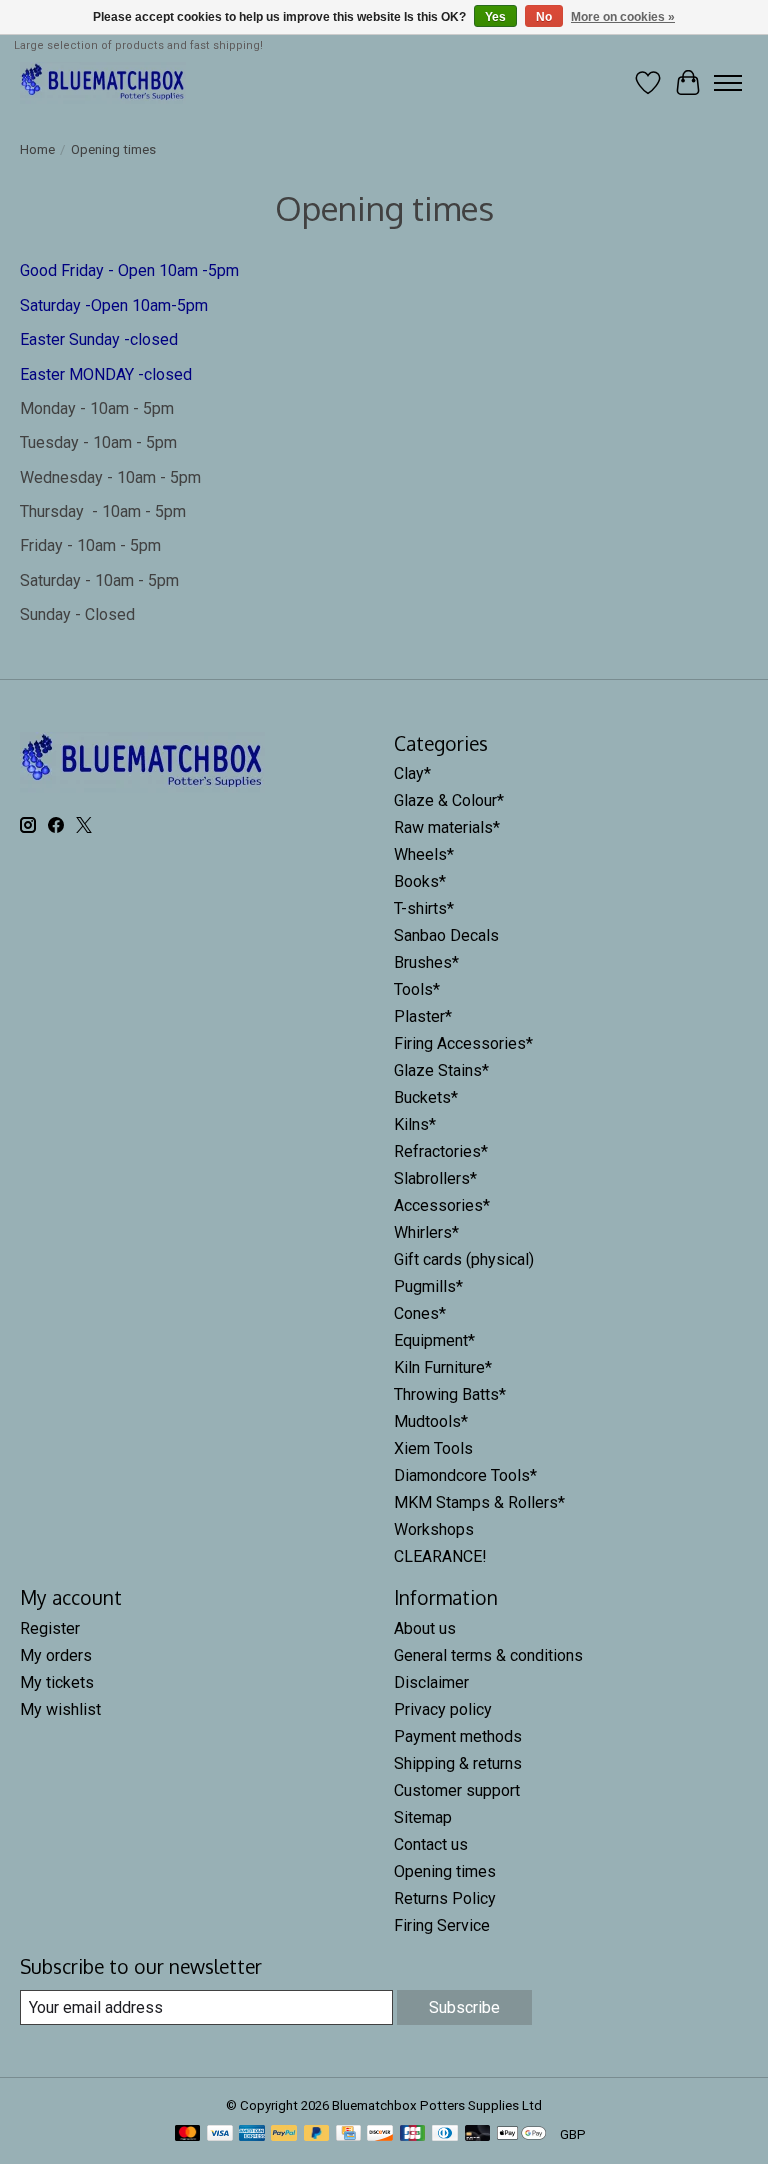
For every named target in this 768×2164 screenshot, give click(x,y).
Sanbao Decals (446, 935)
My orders (56, 1655)
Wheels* (424, 854)
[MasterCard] (188, 2134)
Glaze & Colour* (449, 800)
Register (50, 1628)
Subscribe (464, 2007)
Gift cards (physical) (464, 1259)
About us (425, 1628)
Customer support (457, 1790)
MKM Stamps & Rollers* (479, 1502)
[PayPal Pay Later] (317, 2134)
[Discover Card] (380, 2134)
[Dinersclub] (445, 2134)
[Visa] (220, 2134)
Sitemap (423, 1817)
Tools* (417, 989)
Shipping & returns (458, 1763)
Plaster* (423, 1016)
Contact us (431, 1844)
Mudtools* (431, 1421)
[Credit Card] (348, 2134)
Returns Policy (445, 1898)
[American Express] (252, 2134)
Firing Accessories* (463, 1043)
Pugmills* (428, 1286)
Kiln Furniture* (443, 1367)
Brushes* (426, 962)
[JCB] (413, 2134)
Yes (495, 17)
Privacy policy (443, 1709)
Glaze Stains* (441, 1070)
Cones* (420, 1313)
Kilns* (415, 1124)
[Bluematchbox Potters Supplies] (103, 82)
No (544, 17)
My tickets (57, 1682)
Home (37, 149)
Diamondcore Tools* (465, 1475)
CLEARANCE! (440, 1556)
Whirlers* (426, 1232)
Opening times (445, 1871)
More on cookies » (623, 17)
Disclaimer (431, 1682)
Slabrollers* (435, 1178)
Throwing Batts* (450, 1394)
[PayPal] (284, 2134)
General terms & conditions (488, 1655)
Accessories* (442, 1205)
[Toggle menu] (728, 83)
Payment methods (458, 1736)
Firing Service (442, 1925)
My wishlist (60, 1709)
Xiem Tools (433, 1448)
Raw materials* (447, 827)
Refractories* (441, 1151)
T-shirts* (424, 908)
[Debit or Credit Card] (478, 2134)
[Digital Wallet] (521, 2134)
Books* (420, 881)
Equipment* (434, 1340)
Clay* (412, 773)
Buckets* (426, 1097)
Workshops (434, 1529)
